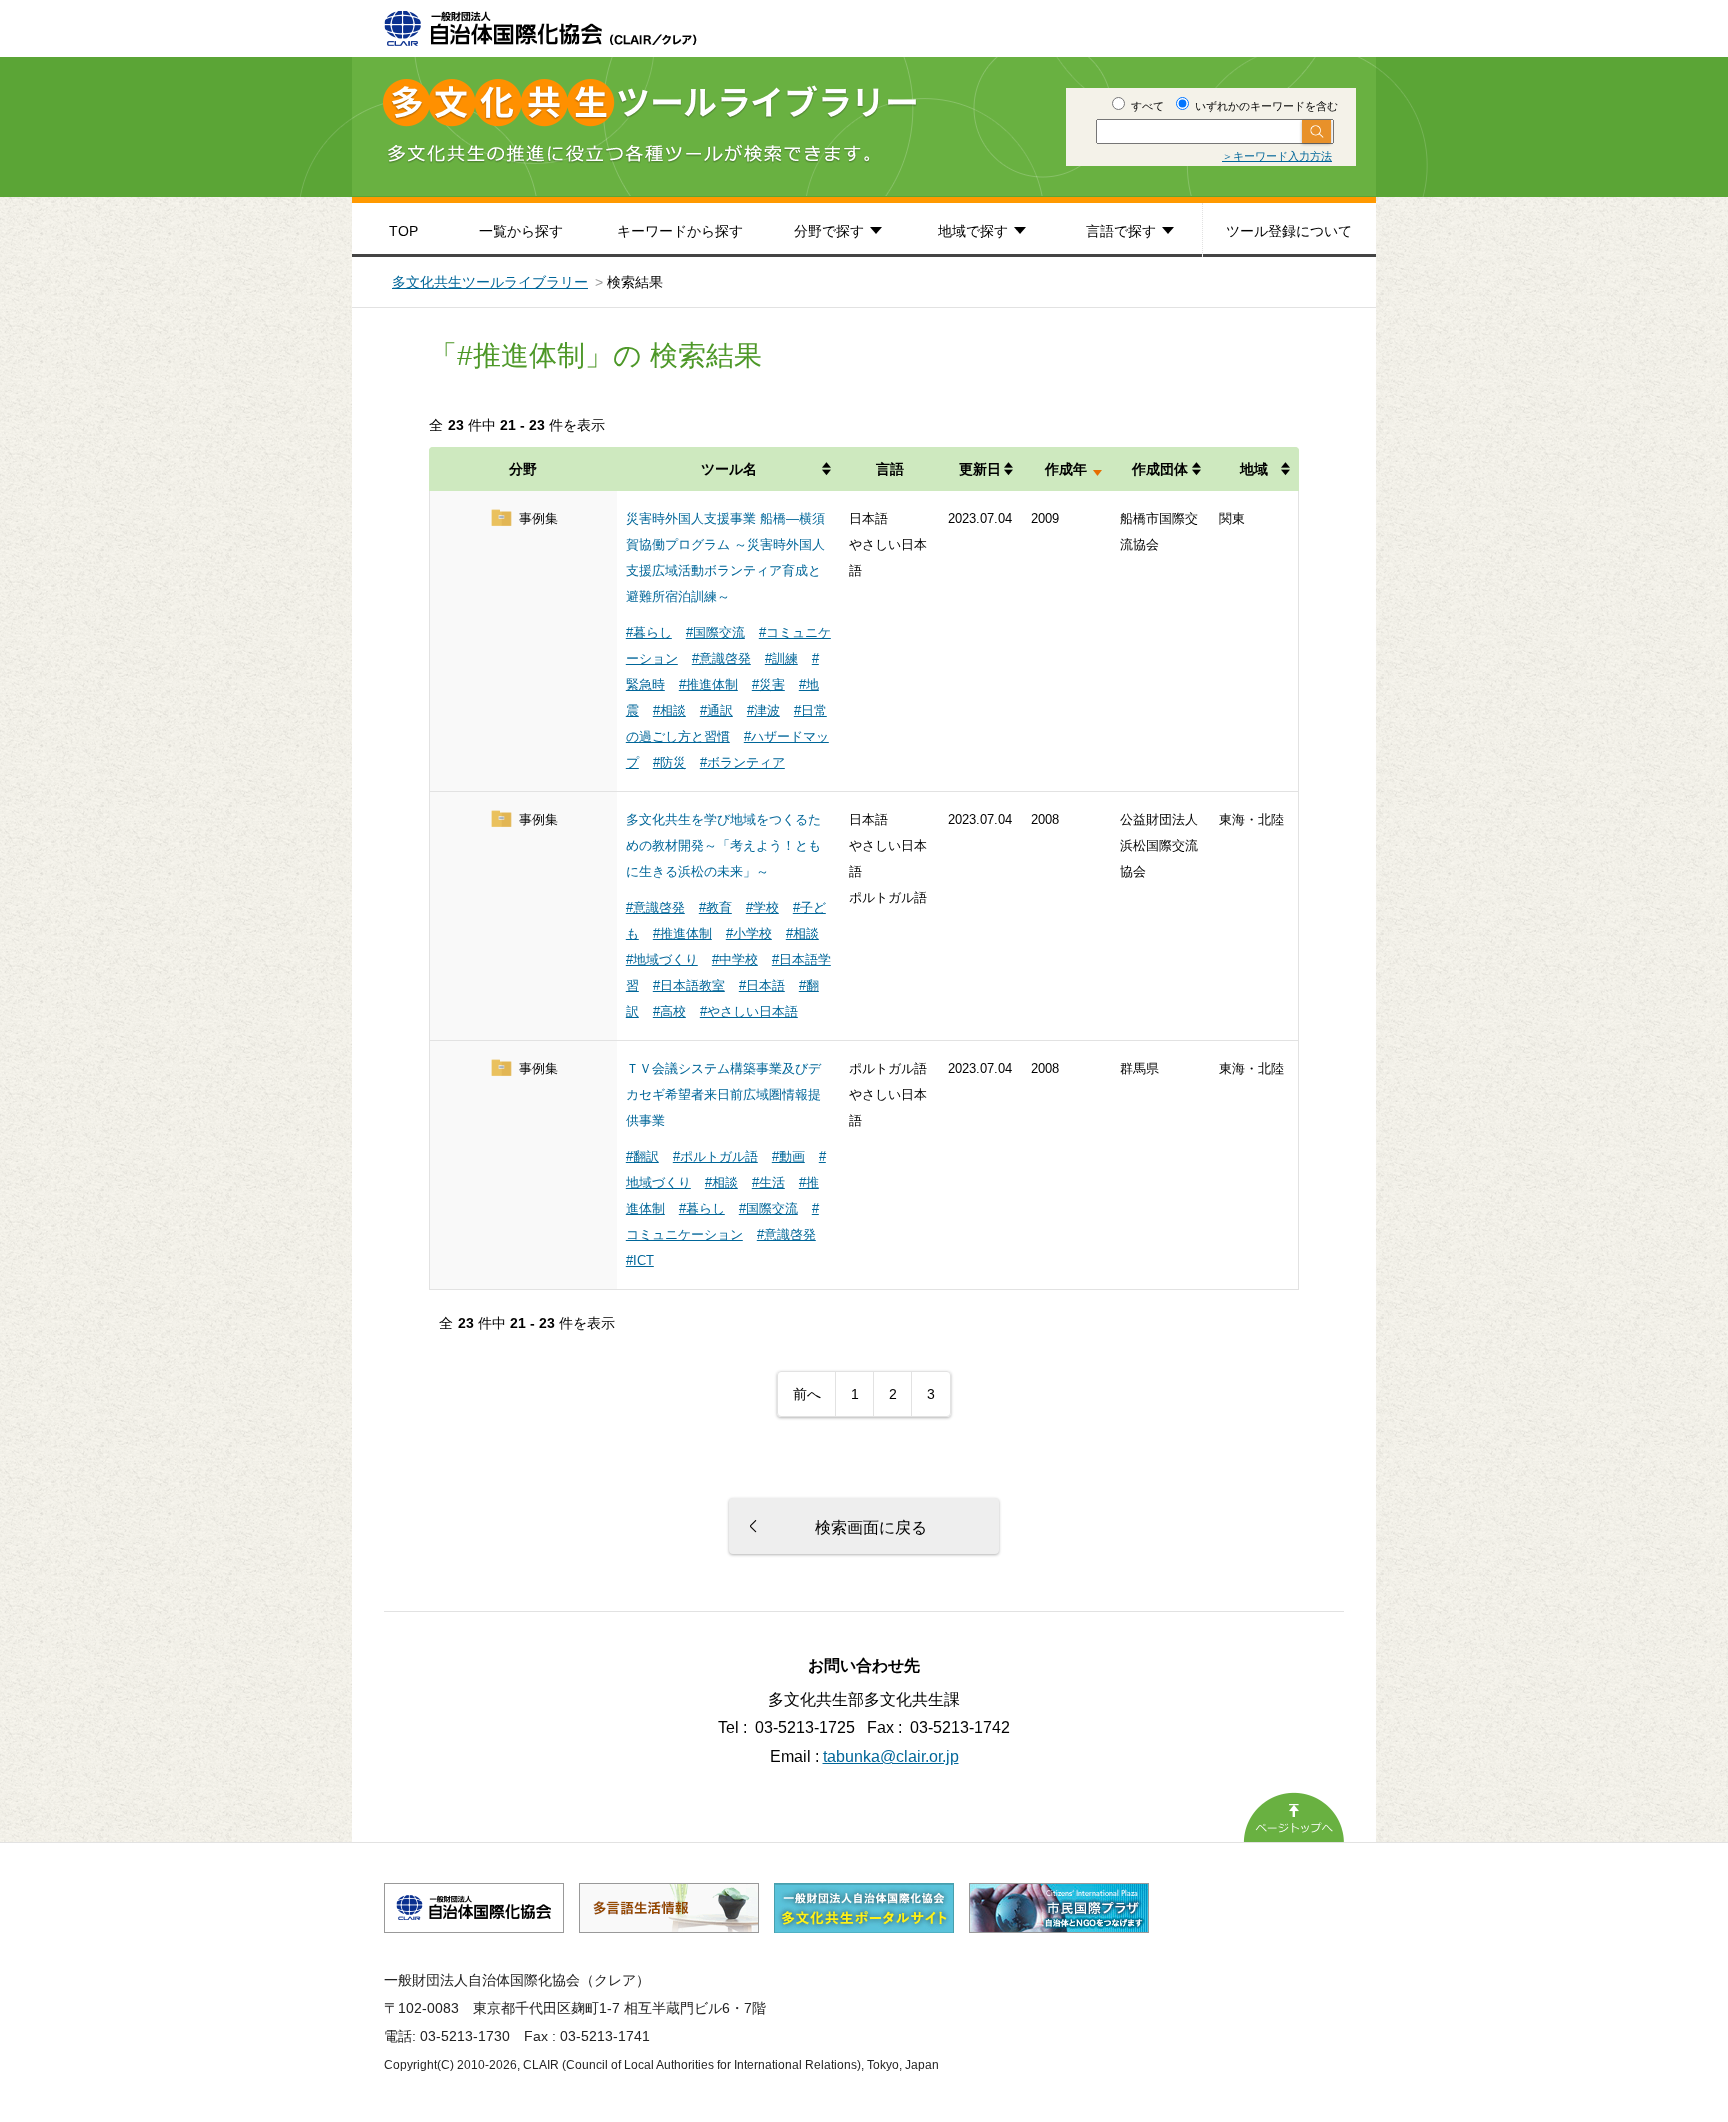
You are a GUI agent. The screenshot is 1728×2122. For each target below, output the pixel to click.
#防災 (669, 762)
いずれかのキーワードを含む (1265, 106)
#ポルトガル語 (715, 1156)
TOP (403, 231)
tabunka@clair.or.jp (891, 1756)
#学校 (762, 907)
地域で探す (973, 231)
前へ (807, 1394)
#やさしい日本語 (749, 1011)
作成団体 (1160, 469)
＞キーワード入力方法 (1277, 156)
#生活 (768, 1182)
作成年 (1066, 469)
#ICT (640, 1260)
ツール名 (729, 469)
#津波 (763, 710)
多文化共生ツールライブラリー (490, 282)
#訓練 (781, 658)
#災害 (768, 684)
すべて (1146, 106)
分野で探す (829, 231)
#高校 (669, 1011)
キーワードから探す (680, 231)
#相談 (669, 710)
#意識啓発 (721, 658)
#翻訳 (642, 1156)
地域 (1254, 469)
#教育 (715, 907)
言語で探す (1121, 231)
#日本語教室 (689, 985)
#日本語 (762, 985)
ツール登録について (1289, 231)
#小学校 (749, 933)
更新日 (980, 469)
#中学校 (735, 959)
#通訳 (716, 710)
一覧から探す (521, 231)
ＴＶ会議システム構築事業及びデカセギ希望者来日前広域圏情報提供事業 (723, 1094)
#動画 (788, 1156)
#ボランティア (742, 762)
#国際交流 (715, 632)
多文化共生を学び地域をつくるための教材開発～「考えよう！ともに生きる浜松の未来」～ (723, 845)
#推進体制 (708, 684)
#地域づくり (662, 959)
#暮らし (649, 632)
